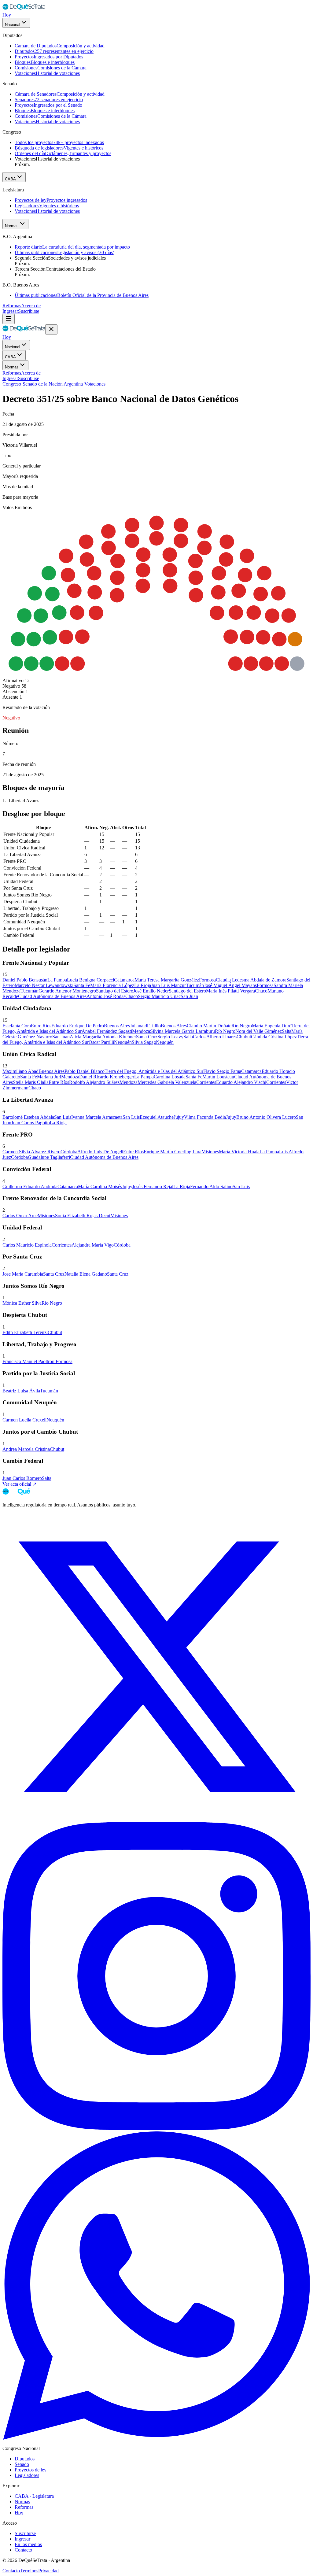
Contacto (23, 2550)
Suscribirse (29, 311)
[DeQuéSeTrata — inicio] (24, 9)
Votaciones (95, 384)
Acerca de (31, 306)
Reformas (12, 306)
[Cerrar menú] (51, 329)
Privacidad (48, 2571)
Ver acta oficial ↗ (19, 1484)
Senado (22, 2464)
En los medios (28, 2544)
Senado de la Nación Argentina (53, 384)
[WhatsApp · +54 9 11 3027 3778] (156, 2438)
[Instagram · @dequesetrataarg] (156, 2129)
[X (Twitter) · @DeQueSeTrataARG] (156, 1819)
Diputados (25, 2459)
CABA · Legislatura (34, 2496)
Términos (29, 2571)
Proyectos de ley (31, 2470)
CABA (10, 179)
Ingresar (10, 311)
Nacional (13, 25)
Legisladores (27, 2475)
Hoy (7, 15)
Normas (12, 226)
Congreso (12, 384)
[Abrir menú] (9, 319)
